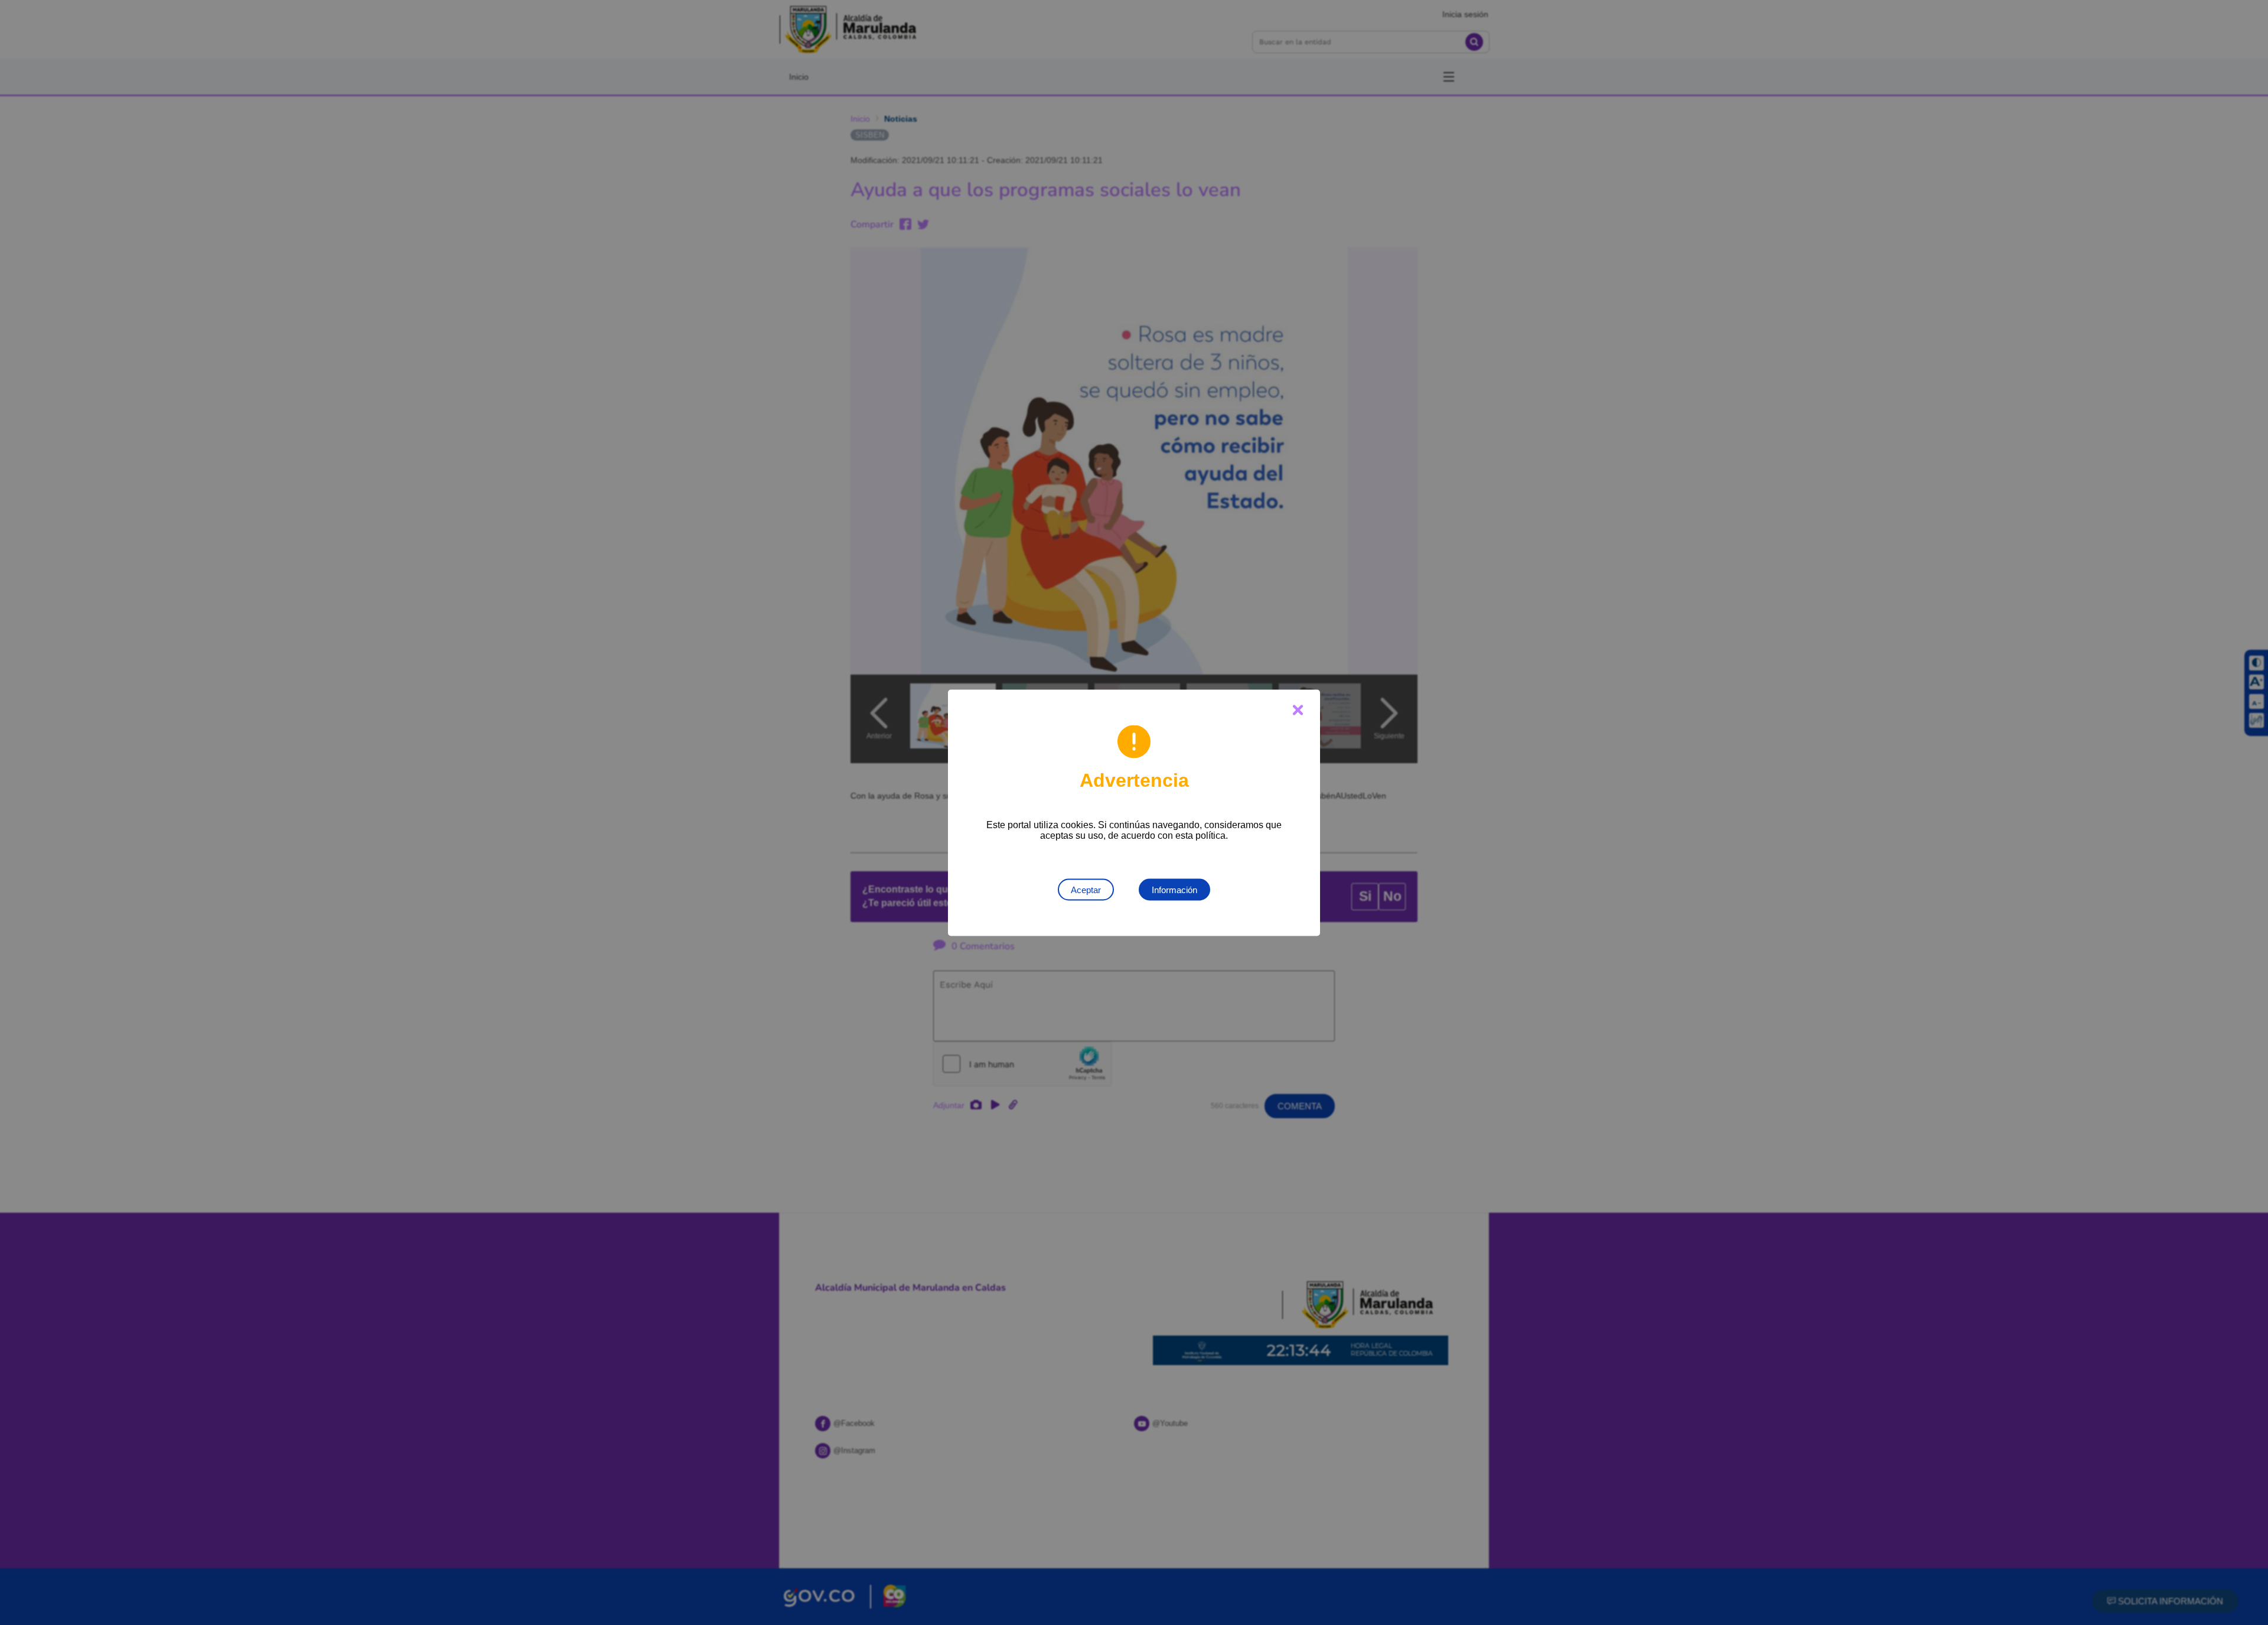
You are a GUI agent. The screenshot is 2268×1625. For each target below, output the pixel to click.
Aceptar (1086, 889)
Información (1174, 889)
